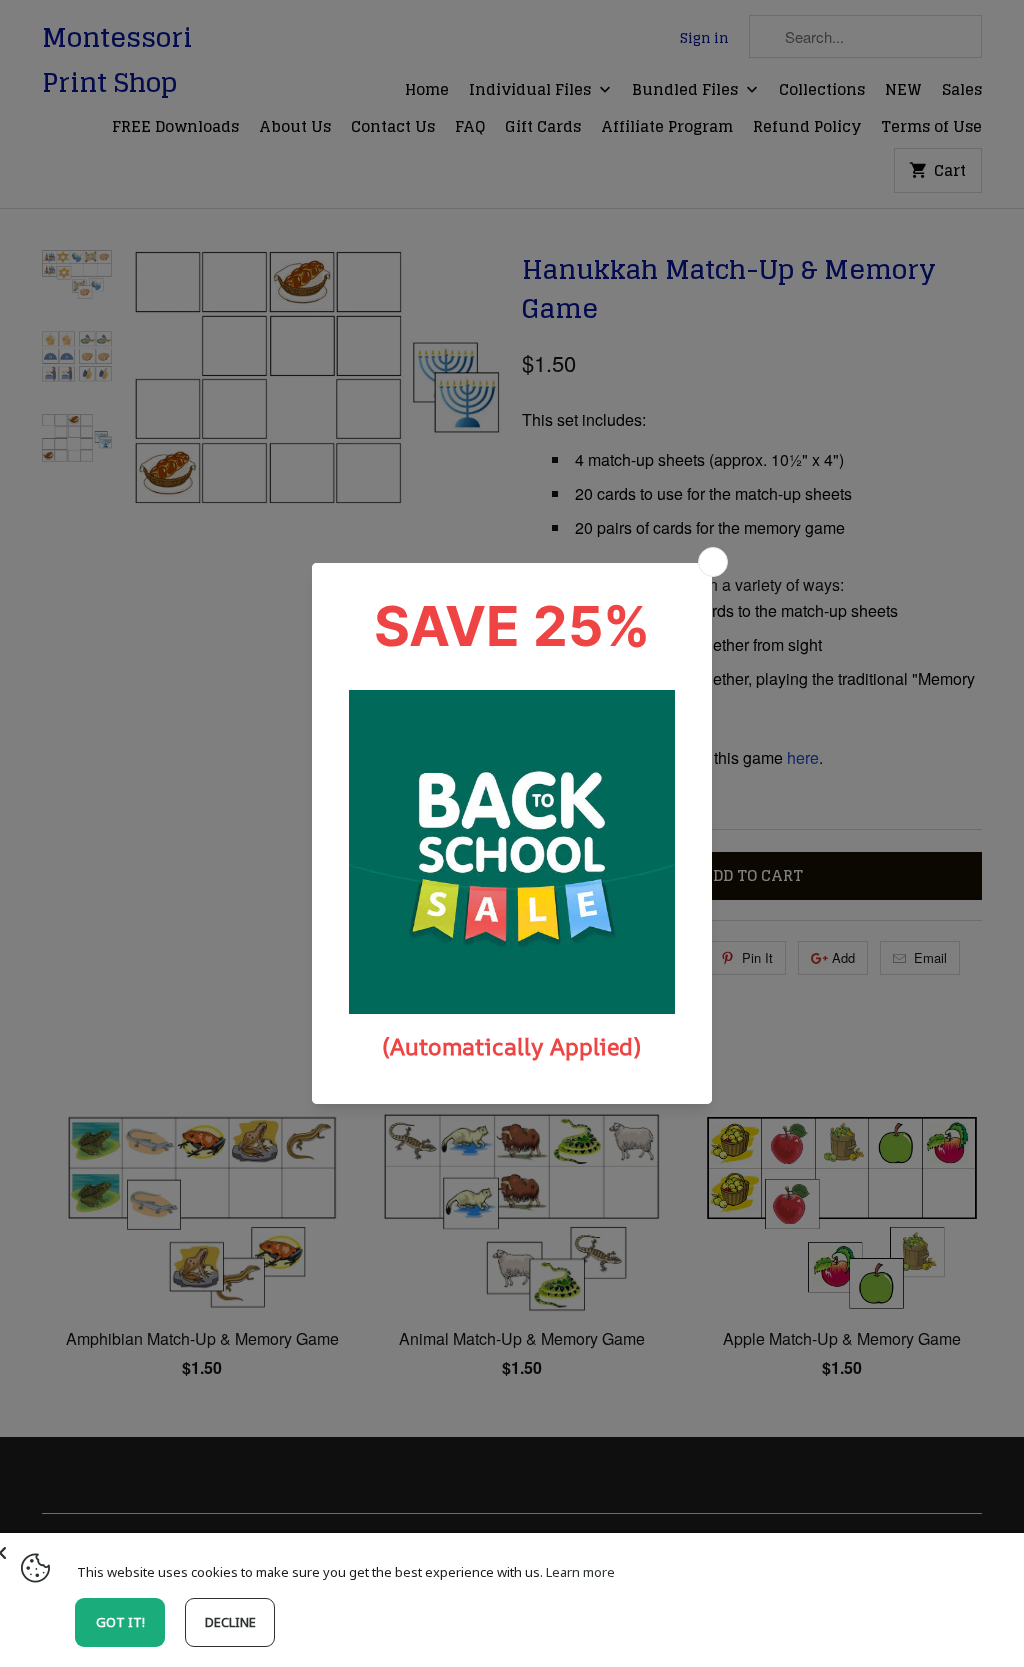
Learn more (580, 1572)
